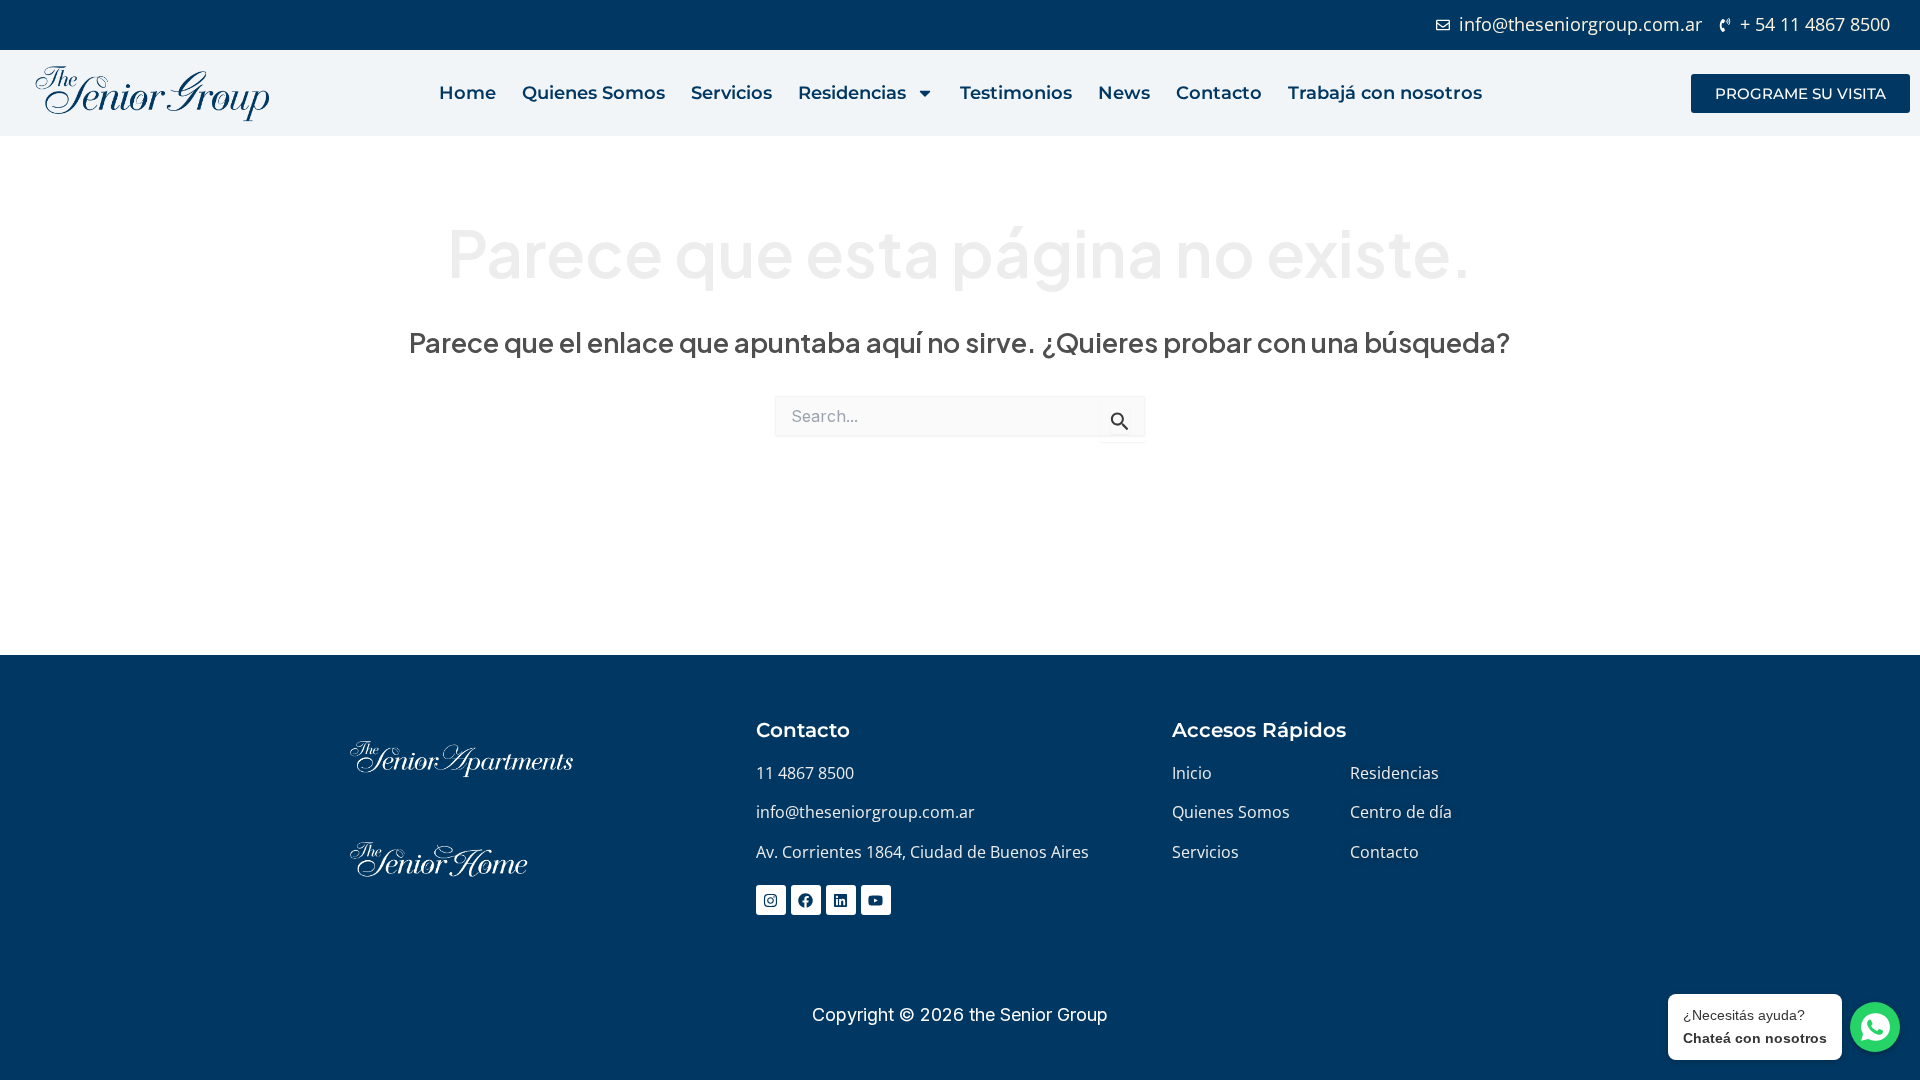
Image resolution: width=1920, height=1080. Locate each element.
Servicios (731, 93)
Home (467, 93)
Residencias (852, 93)
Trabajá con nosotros (1385, 93)
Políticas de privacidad (1267, 899)
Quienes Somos (593, 93)
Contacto (1219, 93)
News (1124, 93)
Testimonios (1016, 93)
